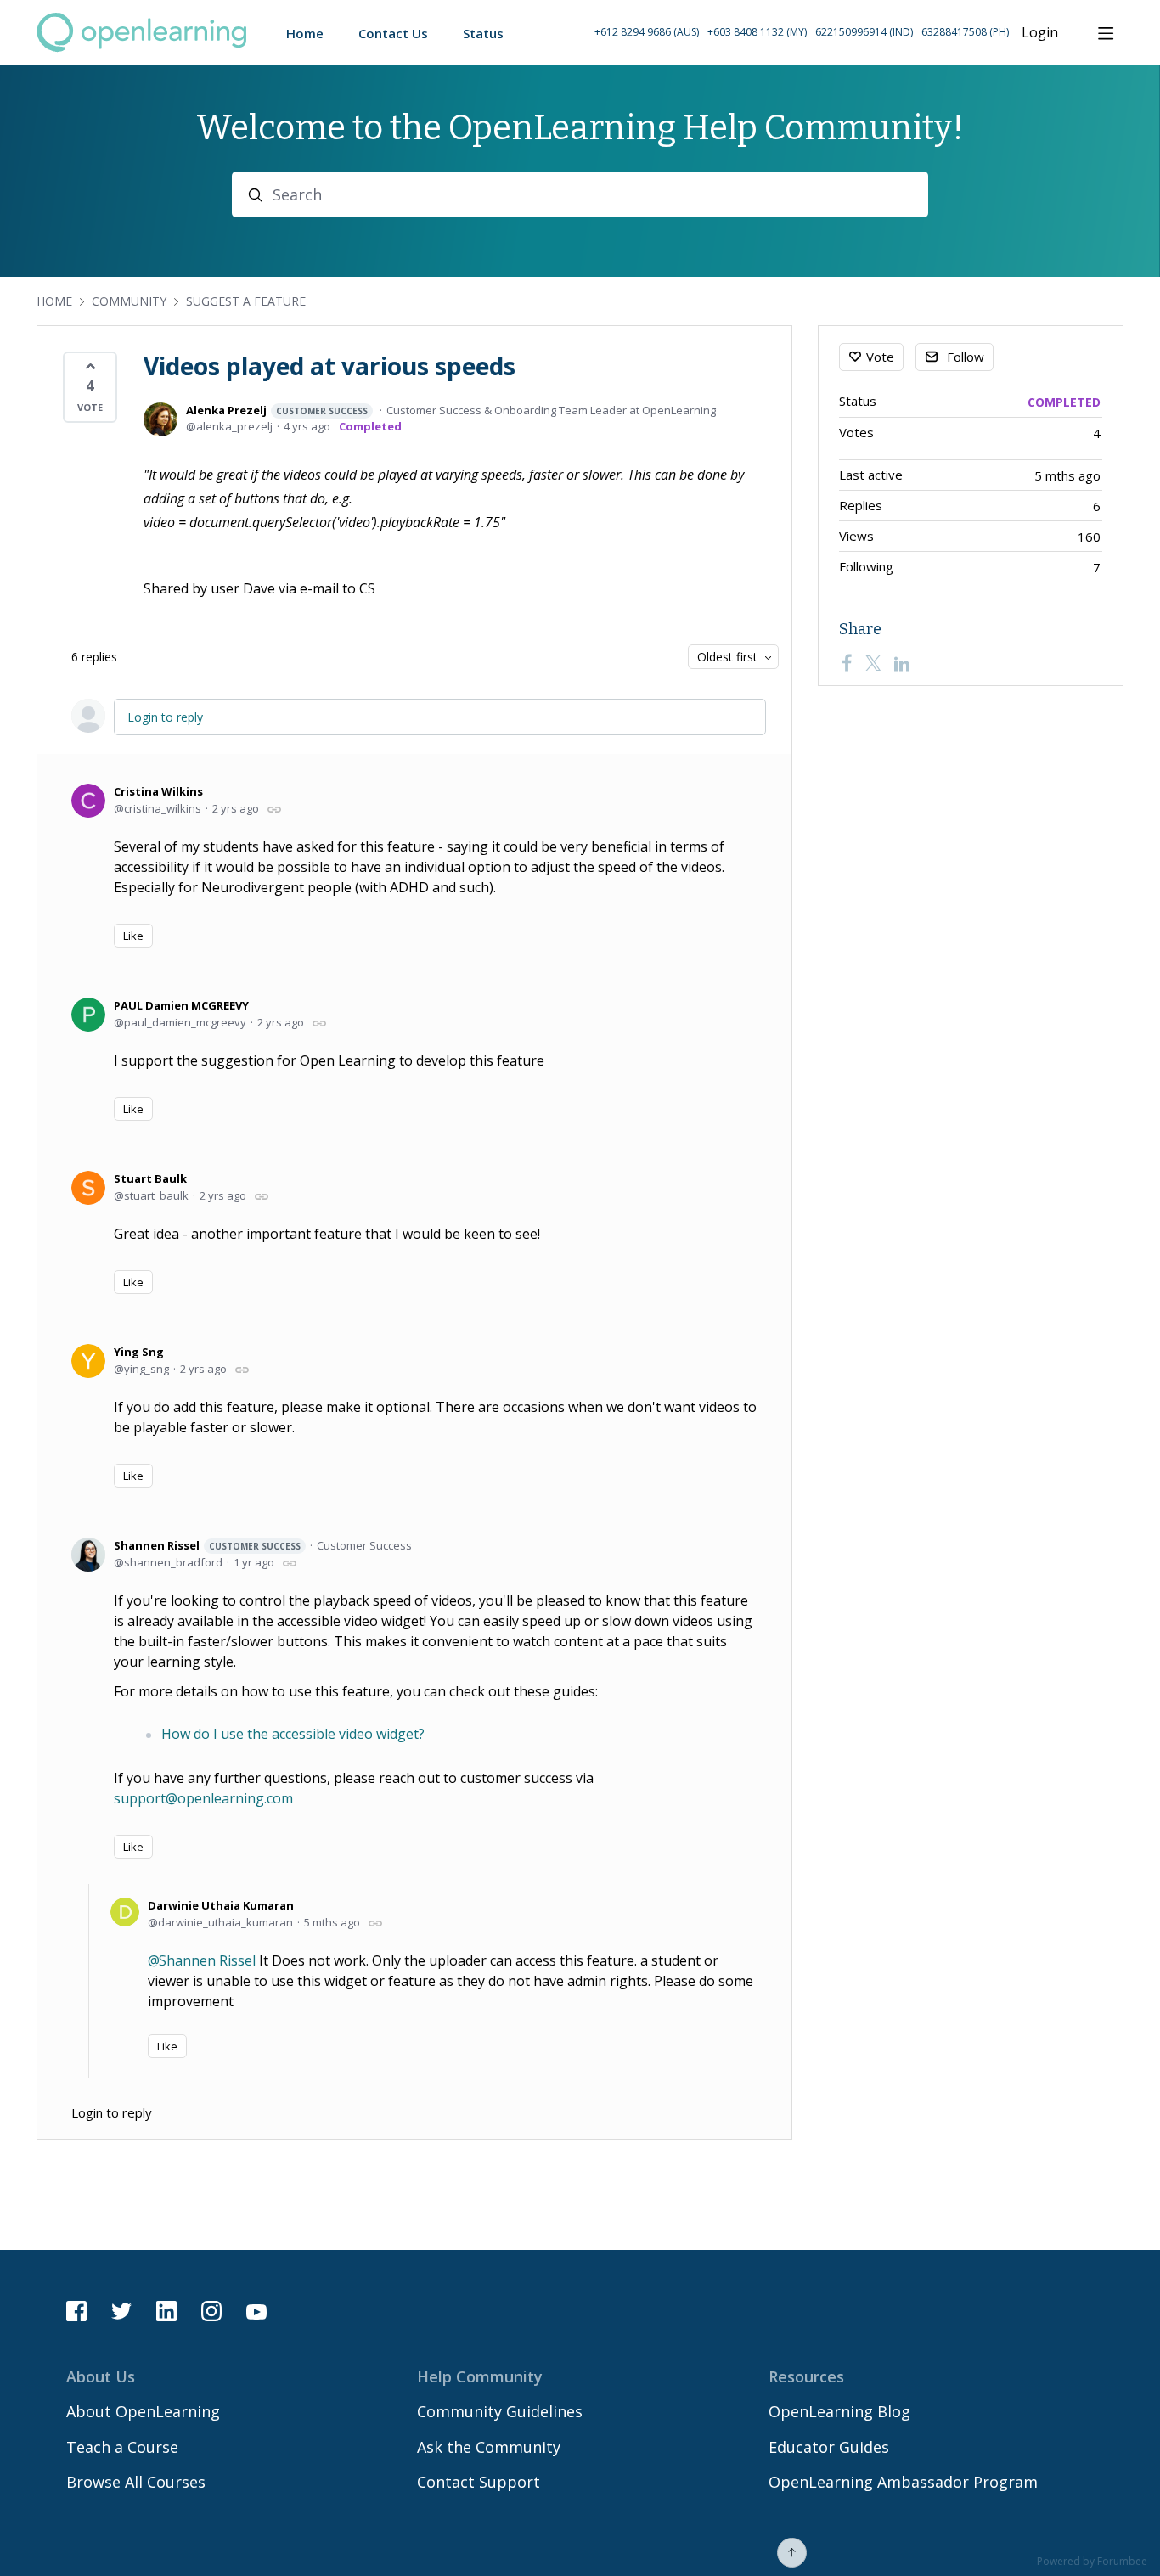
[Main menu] (1106, 33)
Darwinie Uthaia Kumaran (221, 1905)
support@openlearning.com (203, 1798)
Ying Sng (139, 1352)
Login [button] (1040, 33)
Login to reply (165, 717)
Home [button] (305, 33)
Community (129, 301)
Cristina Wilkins (158, 791)
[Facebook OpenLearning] (76, 2311)
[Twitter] (873, 663)
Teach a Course (122, 2447)
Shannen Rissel (207, 1545)
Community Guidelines (500, 2411)
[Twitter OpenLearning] (121, 2311)
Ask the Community (489, 2447)
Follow (966, 357)
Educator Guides (829, 2447)
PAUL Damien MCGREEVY (181, 1005)
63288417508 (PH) (965, 32)
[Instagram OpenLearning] (211, 2311)
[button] (802, 33)
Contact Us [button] (393, 33)
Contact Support (479, 2482)
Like (133, 936)
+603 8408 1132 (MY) (757, 32)
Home (54, 301)
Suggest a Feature (246, 301)
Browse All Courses (136, 2482)
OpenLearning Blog (839, 2411)
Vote (880, 357)
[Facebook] (847, 663)
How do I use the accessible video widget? (293, 1734)
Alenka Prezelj (277, 410)
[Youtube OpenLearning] (256, 2311)
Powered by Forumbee (1092, 2562)
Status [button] (483, 33)
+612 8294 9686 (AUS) (647, 32)
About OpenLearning (143, 2411)
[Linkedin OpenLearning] (166, 2311)
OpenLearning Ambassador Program (903, 2482)
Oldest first (727, 657)
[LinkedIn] (902, 663)
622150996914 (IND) (864, 32)
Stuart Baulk (150, 1178)
